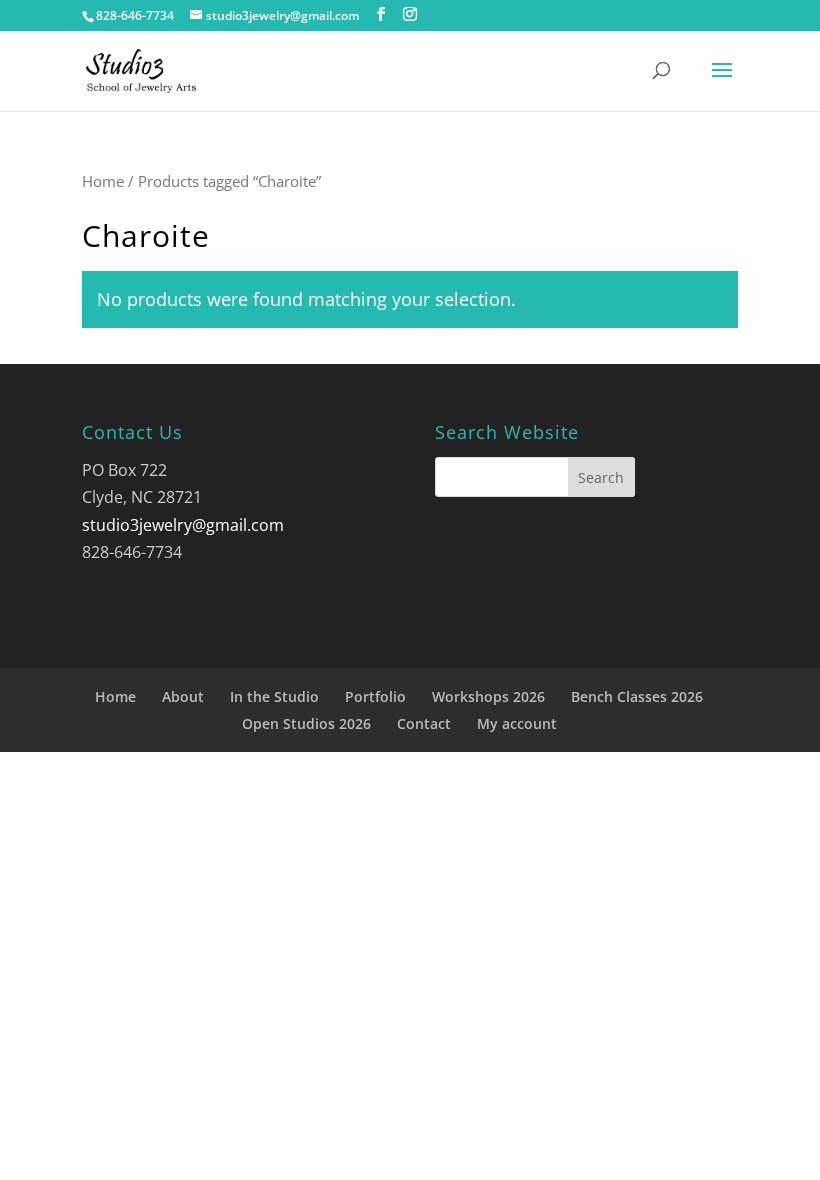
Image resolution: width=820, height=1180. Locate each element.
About (183, 696)
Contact (424, 723)
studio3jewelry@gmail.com (183, 525)
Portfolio (375, 696)
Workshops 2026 (488, 696)
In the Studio (274, 696)
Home (103, 181)
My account (517, 723)
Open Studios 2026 (306, 723)
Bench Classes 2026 (637, 696)
